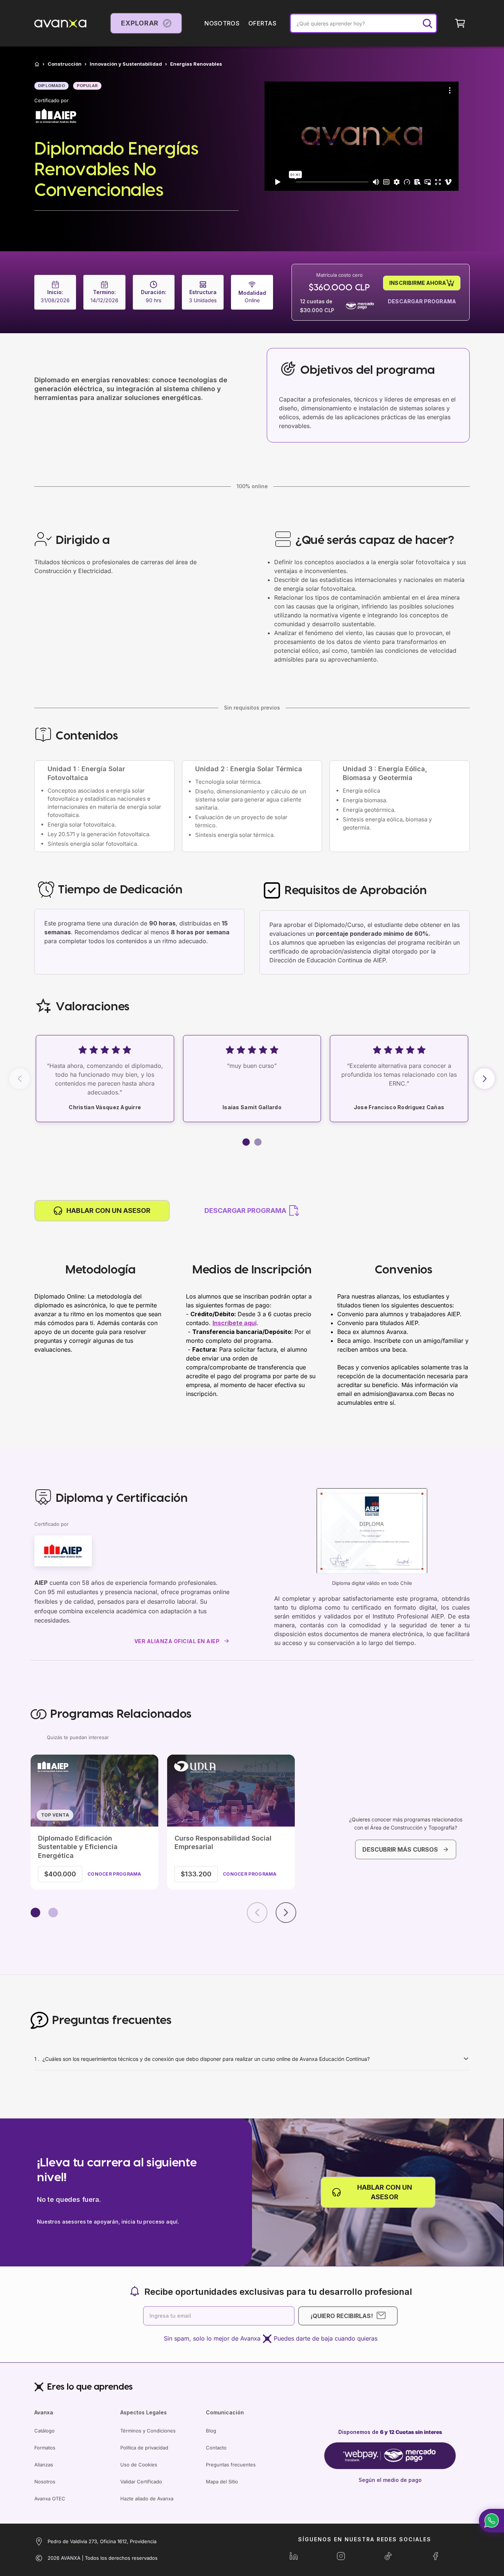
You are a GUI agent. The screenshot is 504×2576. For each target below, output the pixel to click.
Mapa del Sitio (222, 2482)
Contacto (216, 2448)
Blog (211, 2431)
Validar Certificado (141, 2482)
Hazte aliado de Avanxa (147, 2499)
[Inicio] (37, 64)
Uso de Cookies (139, 2465)
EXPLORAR (140, 23)
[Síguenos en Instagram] (341, 2556)
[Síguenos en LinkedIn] (294, 2556)
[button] (246, 1142)
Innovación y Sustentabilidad (126, 64)
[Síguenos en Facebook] (435, 2556)
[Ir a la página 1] (35, 1913)
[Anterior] (257, 1913)
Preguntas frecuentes (231, 2465)
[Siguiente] (286, 1913)
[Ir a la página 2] (53, 1913)
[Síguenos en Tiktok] (388, 2556)
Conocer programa (114, 1874)
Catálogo (44, 2431)
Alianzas (44, 2465)
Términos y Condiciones (148, 2431)
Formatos (45, 2448)
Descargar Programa (422, 301)
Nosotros (45, 2482)
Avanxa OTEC (50, 2499)
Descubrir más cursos (400, 1849)
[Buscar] (427, 23)
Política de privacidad (144, 2448)
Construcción (65, 64)
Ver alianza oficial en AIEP (177, 1641)
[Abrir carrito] (460, 23)
